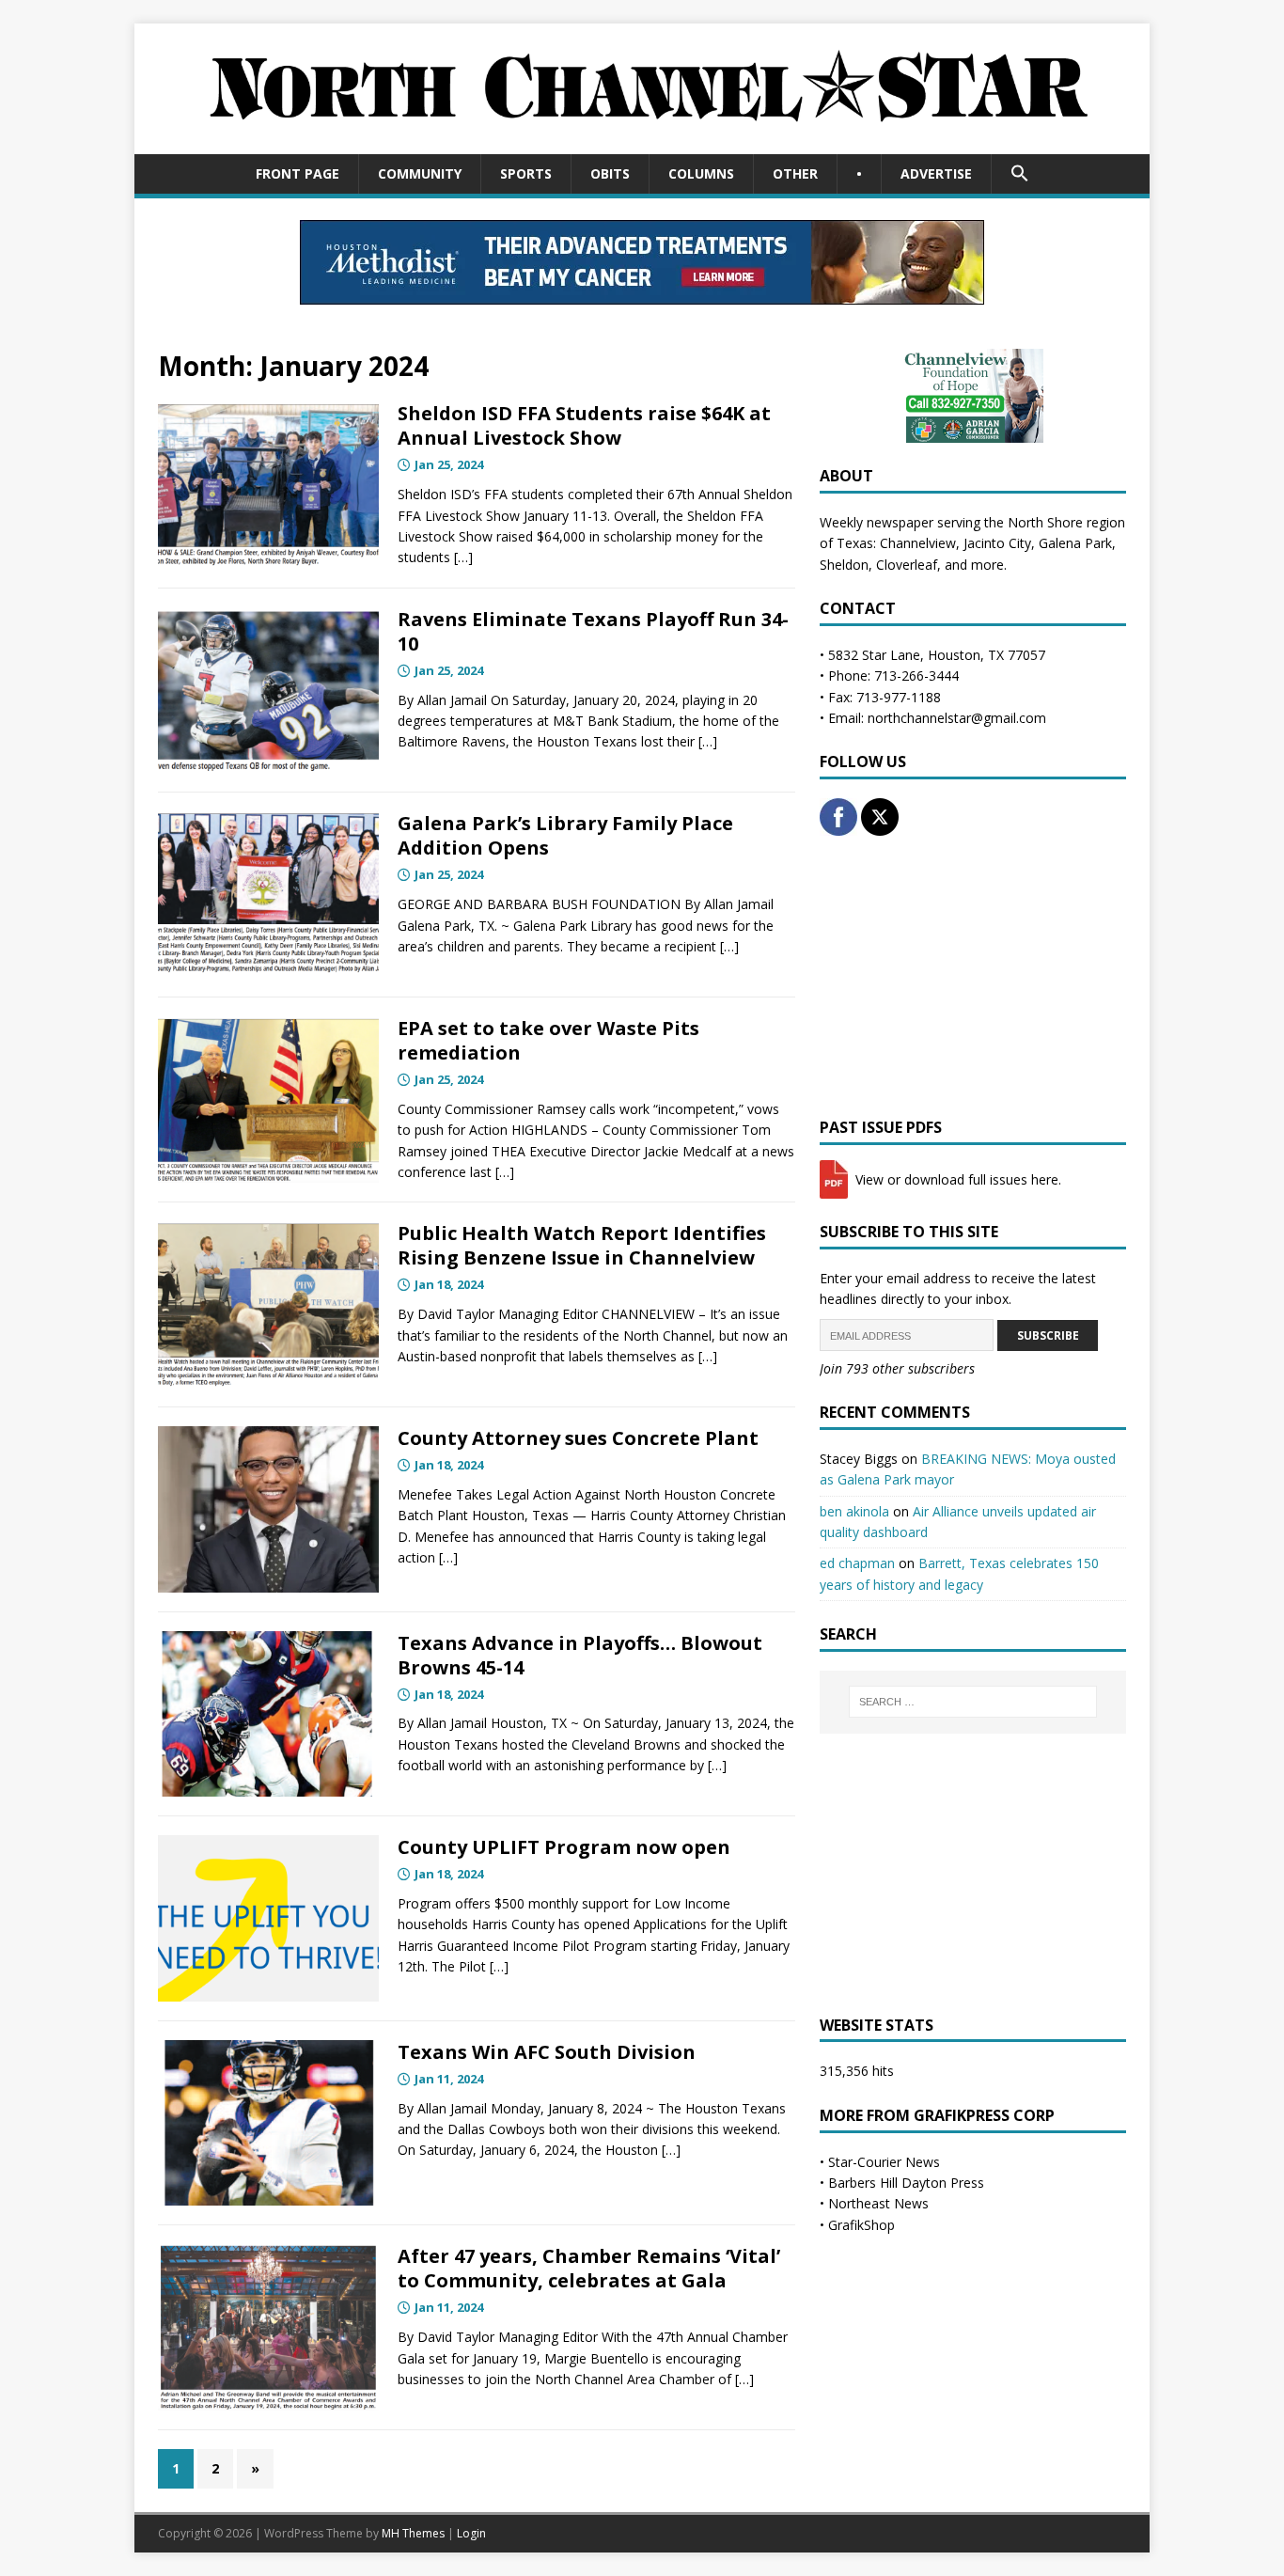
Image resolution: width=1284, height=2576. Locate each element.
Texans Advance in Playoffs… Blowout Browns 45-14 (580, 1655)
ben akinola (854, 1511)
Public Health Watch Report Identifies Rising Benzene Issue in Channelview (582, 1245)
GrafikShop (861, 2225)
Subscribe (1048, 1335)
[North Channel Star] (642, 142)
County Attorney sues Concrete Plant (578, 1438)
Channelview (918, 543)
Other (795, 173)
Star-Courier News (884, 2162)
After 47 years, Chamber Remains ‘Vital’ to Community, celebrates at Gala (589, 2268)
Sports (526, 173)
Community (420, 173)
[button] (1019, 174)
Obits (610, 173)
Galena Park (1075, 543)
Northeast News (878, 2203)
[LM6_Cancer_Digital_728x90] (642, 293)
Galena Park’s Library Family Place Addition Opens (565, 835)
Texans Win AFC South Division (547, 2052)
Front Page (298, 173)
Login (471, 2533)
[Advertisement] (973, 977)
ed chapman (857, 1563)
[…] (463, 557)
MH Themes (413, 2533)
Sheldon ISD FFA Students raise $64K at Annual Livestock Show (584, 425)
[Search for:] (973, 1702)
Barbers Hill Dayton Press (906, 2183)
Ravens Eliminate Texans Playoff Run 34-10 (593, 631)
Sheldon (844, 565)
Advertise (936, 173)
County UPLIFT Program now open (564, 1847)
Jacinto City (997, 543)
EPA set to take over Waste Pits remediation (548, 1040)
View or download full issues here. (956, 1179)
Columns (701, 173)
